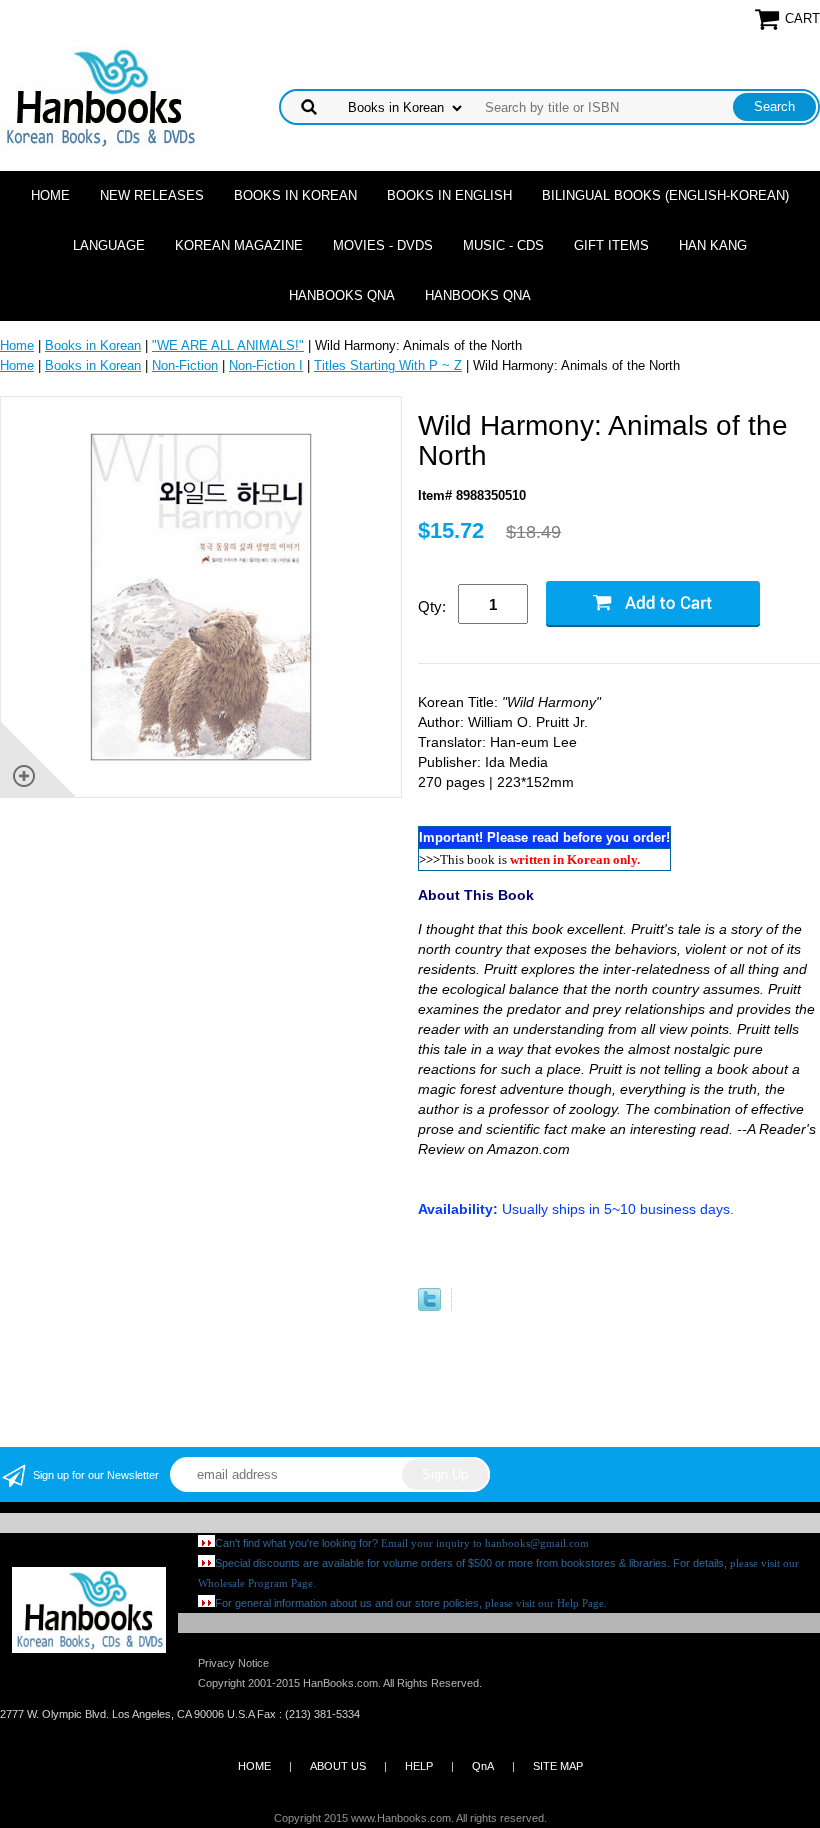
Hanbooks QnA (342, 295)
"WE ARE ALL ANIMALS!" (228, 345)
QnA (483, 1766)
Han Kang (713, 245)
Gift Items (611, 245)
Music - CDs (503, 245)
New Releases (152, 195)
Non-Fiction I (266, 365)
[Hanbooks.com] (99, 96)
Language (109, 245)
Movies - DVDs (383, 245)
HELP (419, 1766)
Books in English (449, 195)
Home (50, 195)
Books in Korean (295, 195)
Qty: (432, 606)
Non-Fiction (185, 365)
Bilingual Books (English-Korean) (665, 195)
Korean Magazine (239, 245)
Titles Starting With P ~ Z (388, 365)
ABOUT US (338, 1766)
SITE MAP (558, 1766)
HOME (254, 1766)
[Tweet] (429, 1306)
